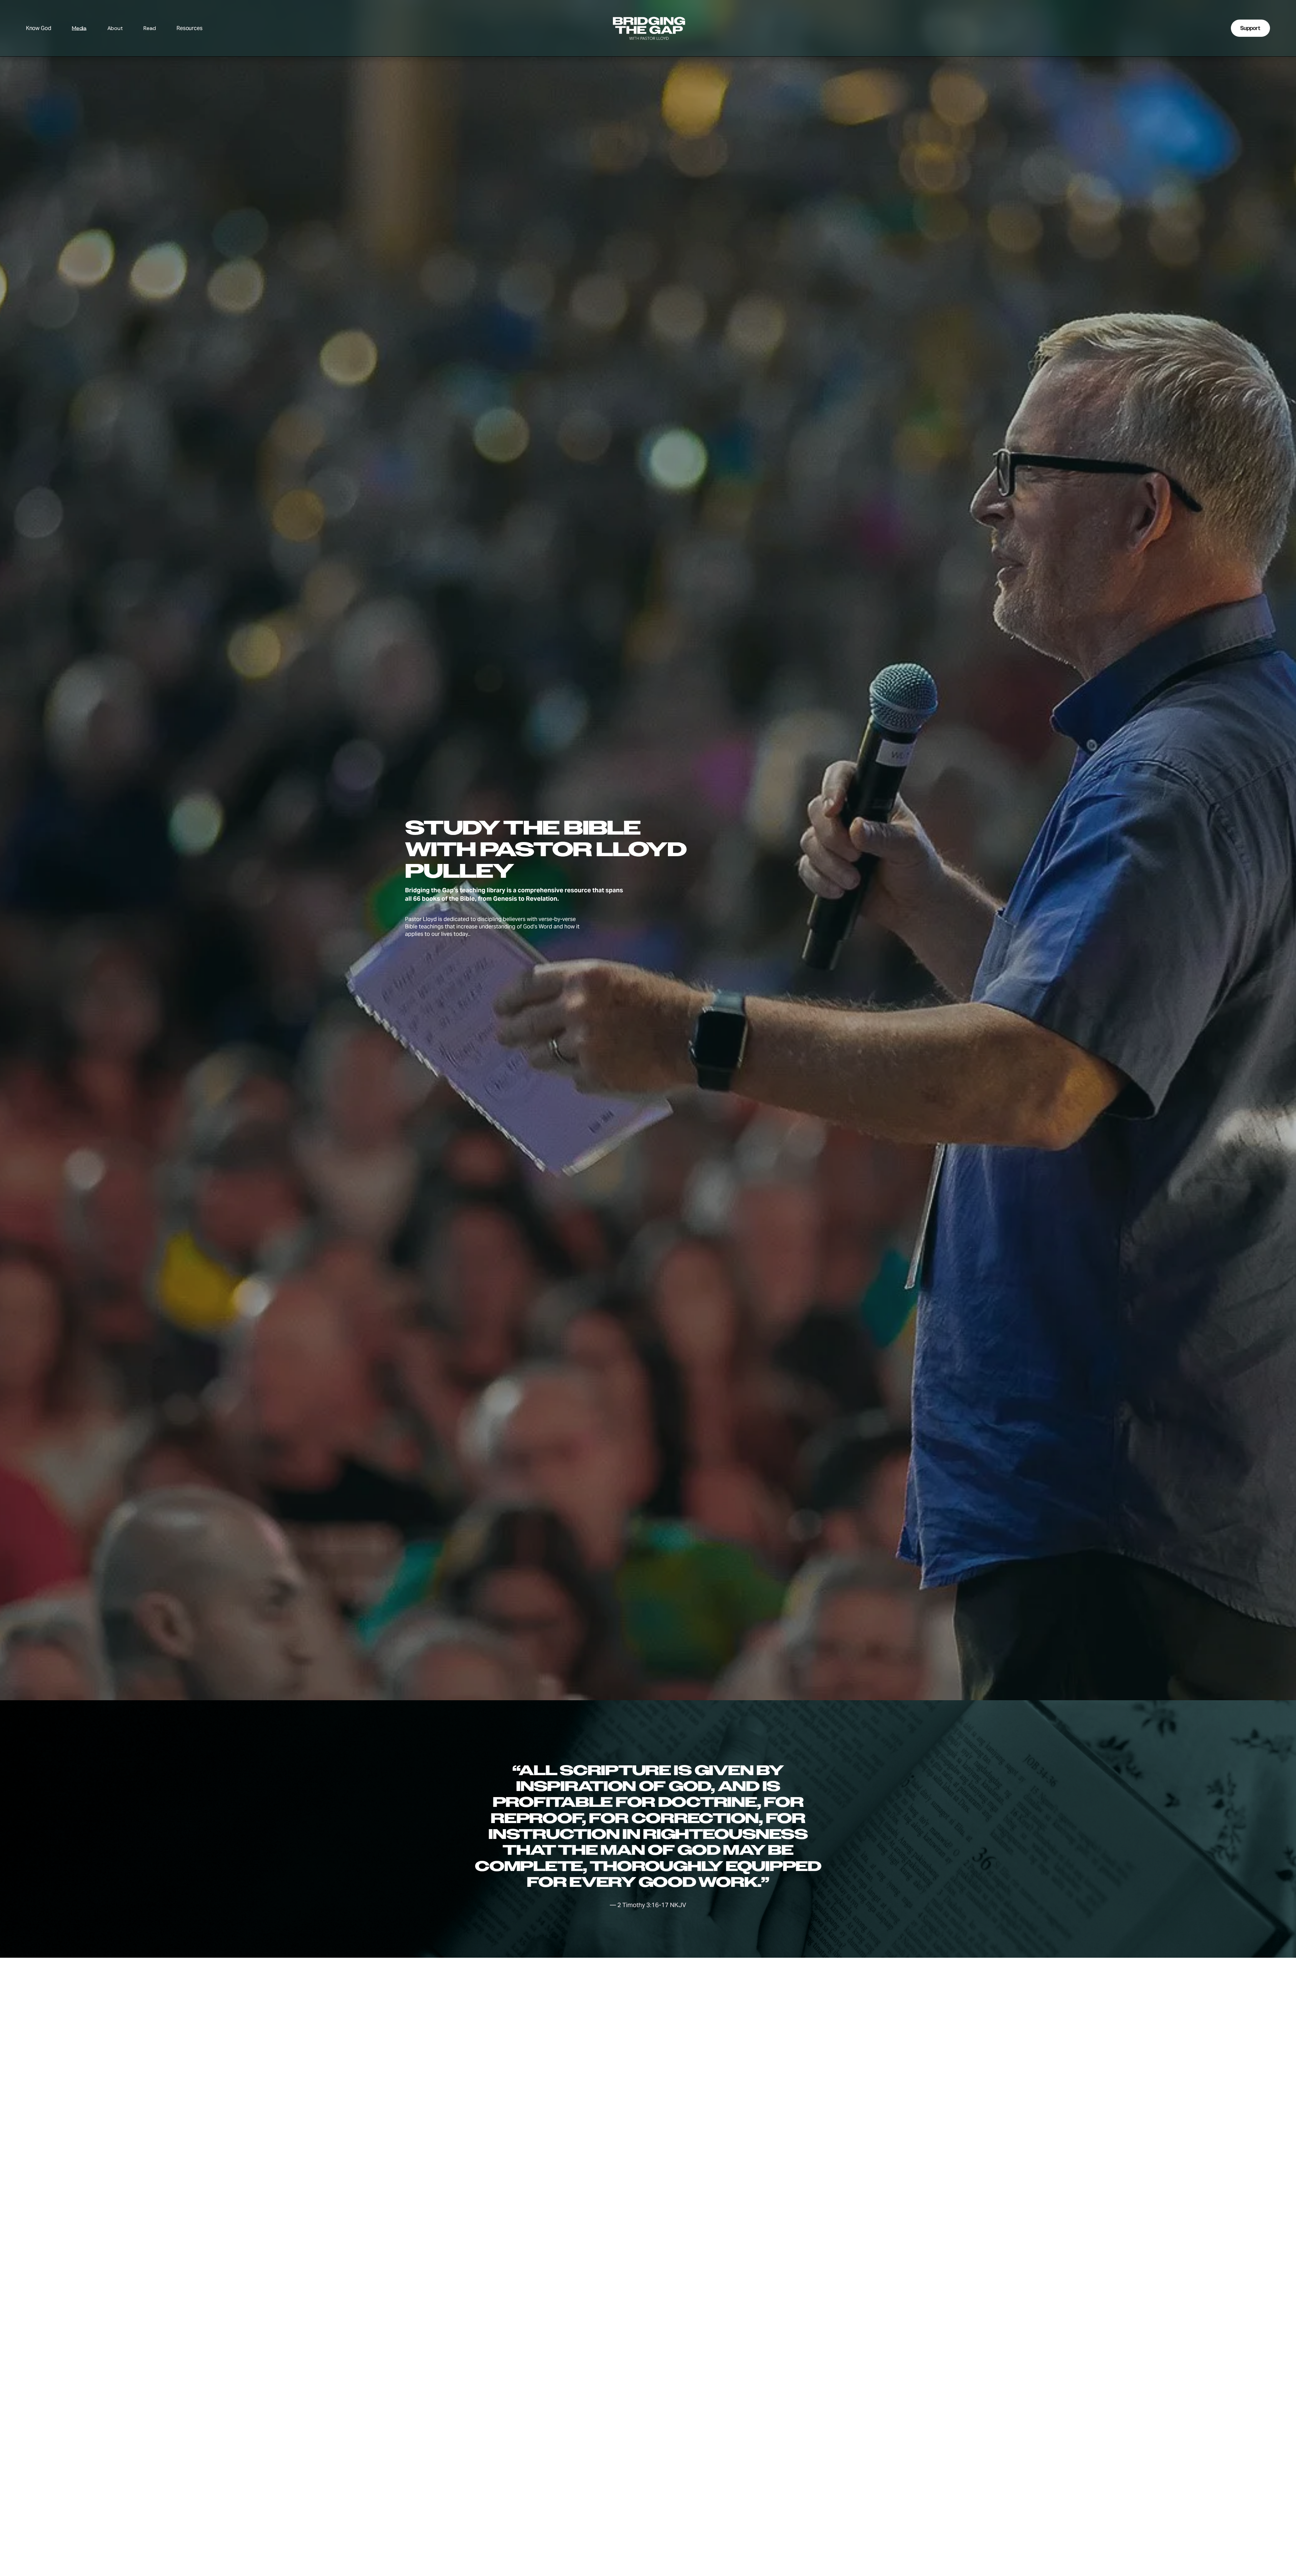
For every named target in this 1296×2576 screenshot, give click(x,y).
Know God (39, 29)
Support (1250, 28)
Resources (190, 29)
